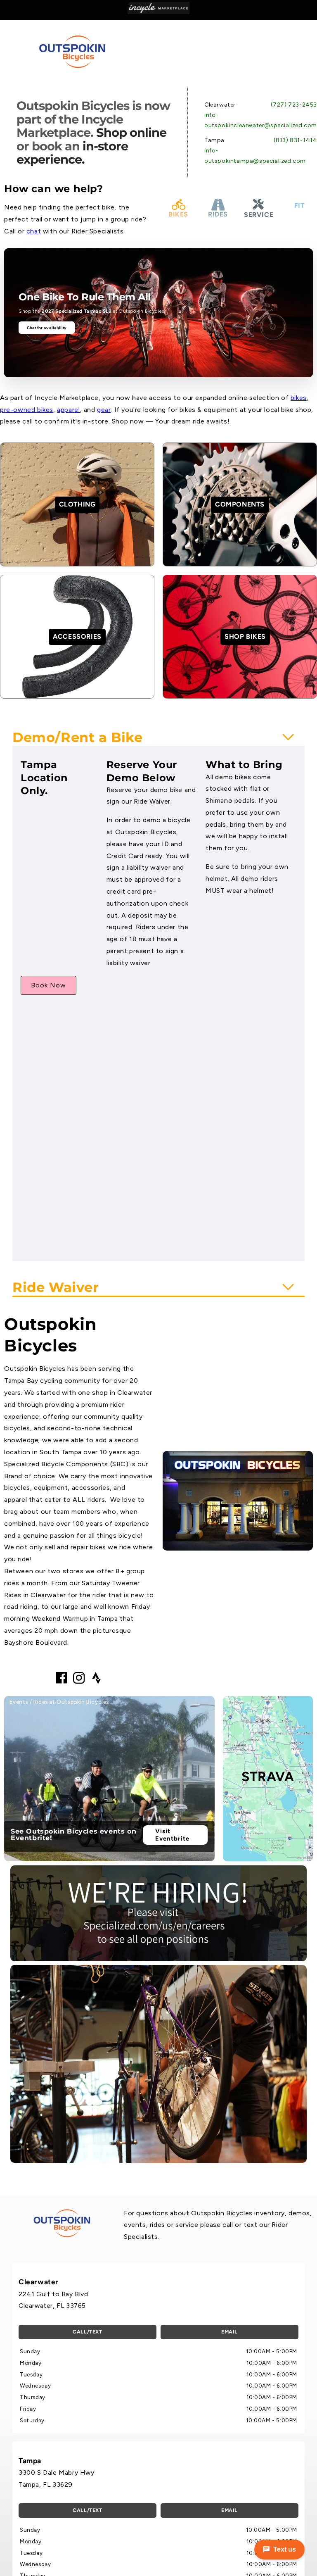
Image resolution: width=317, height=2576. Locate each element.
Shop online (131, 132)
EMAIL (229, 2332)
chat (34, 231)
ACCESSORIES (77, 636)
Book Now (48, 985)
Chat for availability (47, 328)
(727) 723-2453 (294, 105)
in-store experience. (72, 153)
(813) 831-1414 (295, 140)
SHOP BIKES (245, 636)
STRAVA (268, 1777)
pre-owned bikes (27, 410)
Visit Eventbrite (172, 1835)
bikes (299, 398)
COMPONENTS (240, 504)
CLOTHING (77, 504)
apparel (68, 410)
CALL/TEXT (87, 2332)
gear (104, 410)
